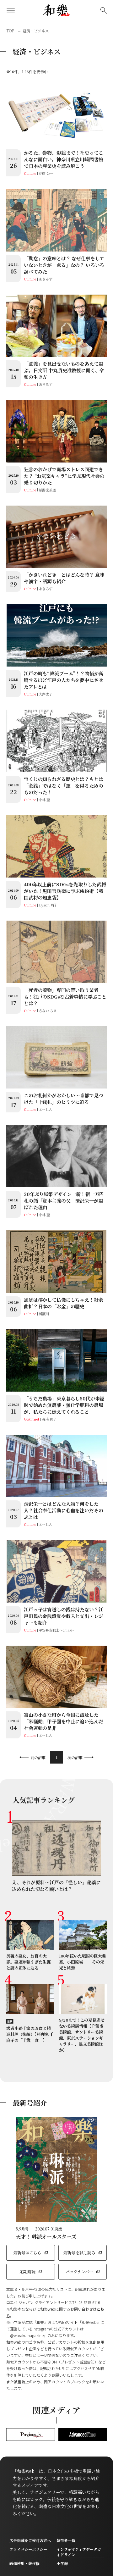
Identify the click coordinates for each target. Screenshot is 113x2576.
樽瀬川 (44, 1314)
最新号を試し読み (79, 2253)
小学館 (62, 2563)
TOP (10, 31)
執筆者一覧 (66, 2540)
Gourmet (32, 1419)
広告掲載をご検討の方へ (30, 2540)
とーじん (46, 1109)
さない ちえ (48, 1011)
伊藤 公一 (46, 173)
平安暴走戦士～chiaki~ (56, 1630)
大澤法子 (46, 694)
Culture (30, 173)
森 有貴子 (49, 1419)
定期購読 (27, 2271)
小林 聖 (44, 800)
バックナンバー (79, 2271)
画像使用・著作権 (24, 2563)
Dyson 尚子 (48, 905)
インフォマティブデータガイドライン (79, 2552)
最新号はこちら (27, 2253)
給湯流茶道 (47, 490)
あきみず (46, 279)
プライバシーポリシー (28, 2549)
